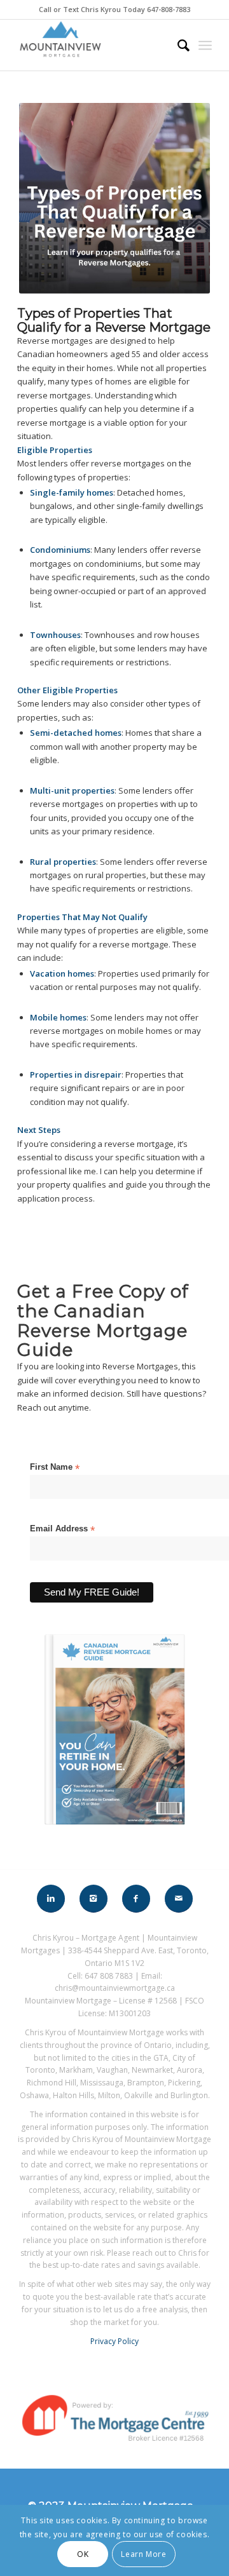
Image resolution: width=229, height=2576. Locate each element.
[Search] (177, 45)
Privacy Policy (114, 2341)
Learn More (143, 2554)
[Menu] (205, 45)
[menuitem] (177, 45)
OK (83, 2554)
